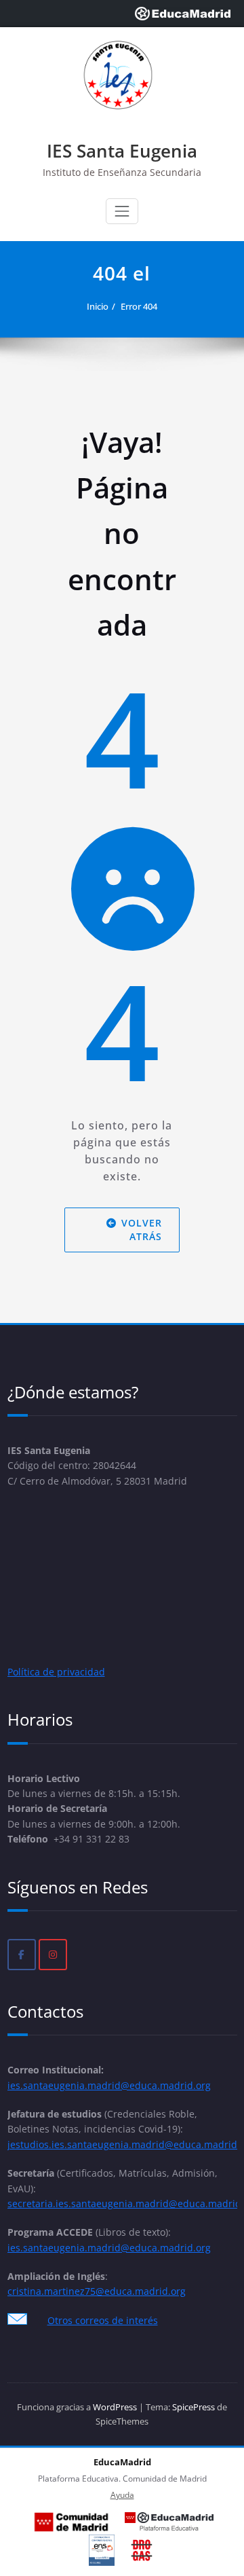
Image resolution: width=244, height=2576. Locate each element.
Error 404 (139, 306)
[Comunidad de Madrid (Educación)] (71, 2522)
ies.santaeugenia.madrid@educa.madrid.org (109, 2085)
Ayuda (122, 2495)
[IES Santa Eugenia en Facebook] (22, 1955)
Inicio (98, 306)
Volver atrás (142, 1230)
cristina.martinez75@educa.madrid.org (97, 2291)
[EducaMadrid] (183, 14)
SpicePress (194, 2407)
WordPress (115, 2407)
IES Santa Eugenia (122, 151)
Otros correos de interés (103, 2320)
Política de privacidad (56, 1672)
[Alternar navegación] (122, 211)
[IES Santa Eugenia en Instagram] (53, 1955)
